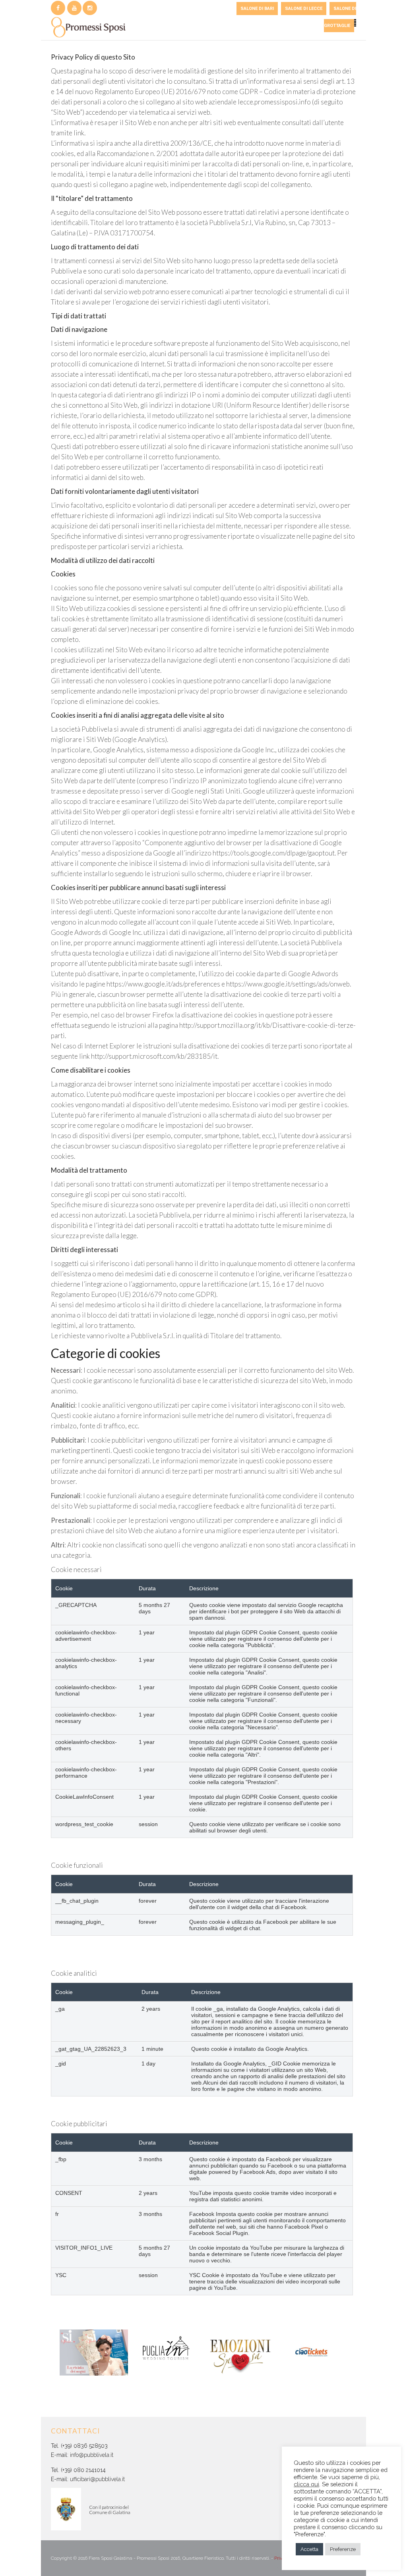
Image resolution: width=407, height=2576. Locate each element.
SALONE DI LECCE (304, 9)
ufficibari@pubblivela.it (97, 2479)
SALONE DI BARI (257, 9)
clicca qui (306, 2484)
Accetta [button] (309, 2549)
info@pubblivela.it (92, 2455)
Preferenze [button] (343, 2549)
